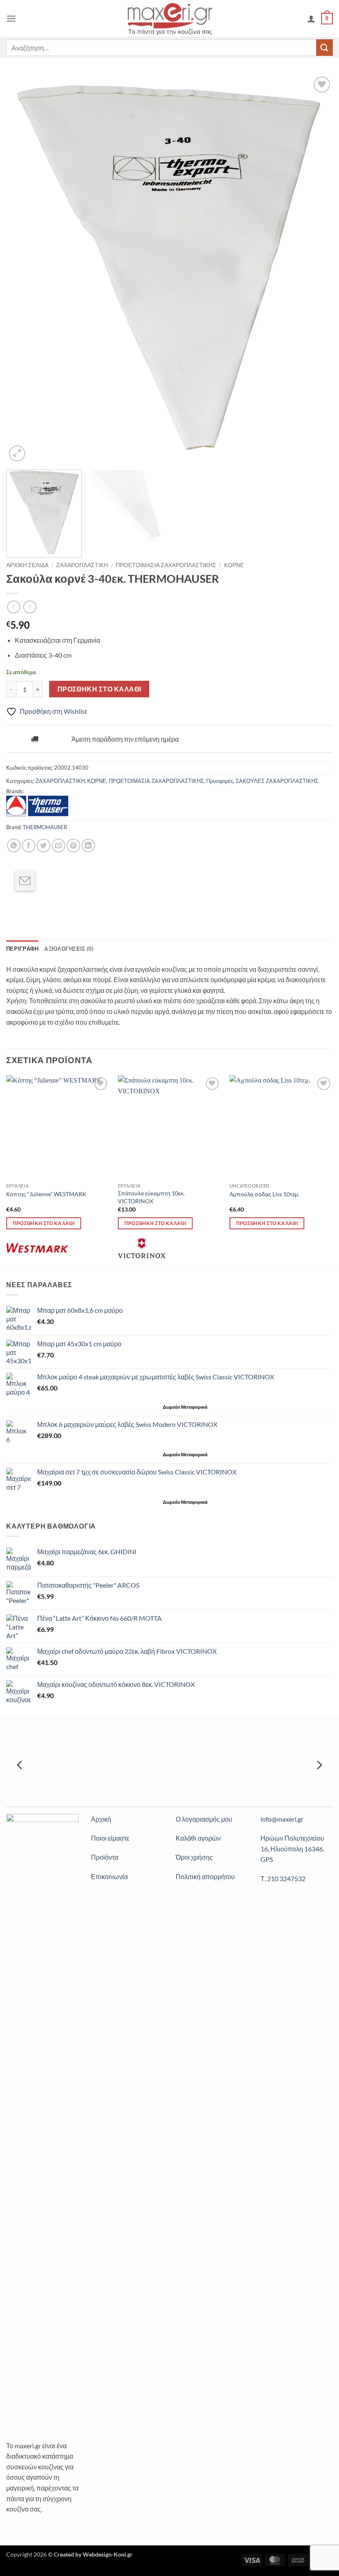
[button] (11, 18)
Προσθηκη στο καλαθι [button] (44, 1223)
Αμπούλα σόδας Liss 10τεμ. (264, 1194)
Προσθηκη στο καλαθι (99, 689)
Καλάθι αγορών (198, 1838)
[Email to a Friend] (58, 846)
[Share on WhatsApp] (14, 846)
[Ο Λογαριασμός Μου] (311, 19)
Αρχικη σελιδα (27, 565)
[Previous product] (30, 607)
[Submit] (325, 47)
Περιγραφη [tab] (22, 949)
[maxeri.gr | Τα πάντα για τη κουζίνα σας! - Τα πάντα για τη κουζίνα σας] (170, 18)
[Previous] (23, 269)
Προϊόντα (105, 1857)
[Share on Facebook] (29, 846)
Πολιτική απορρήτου (205, 1876)
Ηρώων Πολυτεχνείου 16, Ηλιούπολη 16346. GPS (292, 1849)
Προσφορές (220, 781)
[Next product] (13, 607)
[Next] (316, 269)
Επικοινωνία (109, 1876)
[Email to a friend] (25, 881)
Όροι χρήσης (194, 1857)
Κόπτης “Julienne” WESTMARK (46, 1194)
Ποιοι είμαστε (110, 1838)
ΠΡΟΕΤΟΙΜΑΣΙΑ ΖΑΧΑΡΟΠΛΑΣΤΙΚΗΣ (166, 565)
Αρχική (101, 1819)
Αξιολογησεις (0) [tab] (69, 949)
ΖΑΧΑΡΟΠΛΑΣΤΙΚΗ (82, 565)
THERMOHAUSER (45, 827)
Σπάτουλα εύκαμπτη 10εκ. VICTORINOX (151, 1197)
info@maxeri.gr (282, 1819)
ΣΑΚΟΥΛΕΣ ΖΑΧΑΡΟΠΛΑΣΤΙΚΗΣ (277, 781)
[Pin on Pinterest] (73, 846)
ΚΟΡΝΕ (234, 565)
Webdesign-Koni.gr (108, 2554)
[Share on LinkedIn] (88, 846)
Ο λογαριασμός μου (204, 1819)
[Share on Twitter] (44, 846)
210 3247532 (286, 1878)
